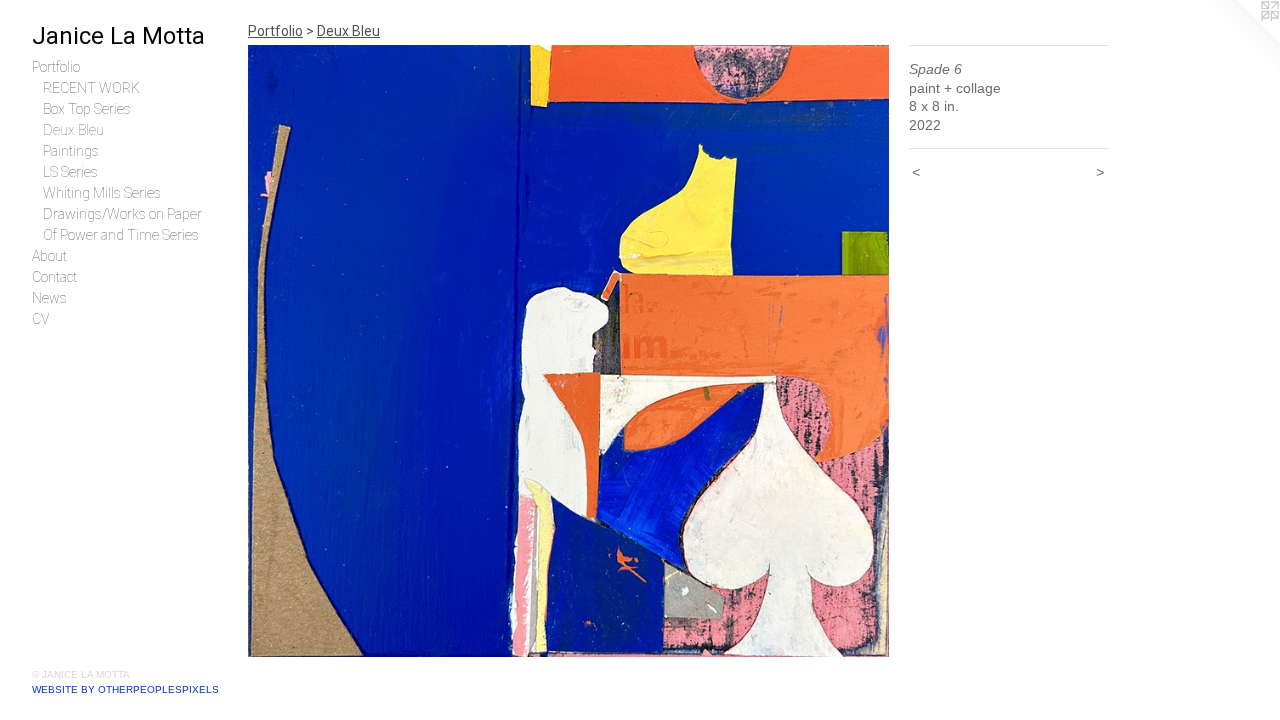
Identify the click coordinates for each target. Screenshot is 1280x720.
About (49, 256)
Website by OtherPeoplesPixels (125, 689)
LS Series (70, 172)
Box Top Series (87, 109)
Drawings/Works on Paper (122, 214)
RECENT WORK (91, 88)
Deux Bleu (73, 130)
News (49, 298)
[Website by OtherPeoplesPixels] (1240, 40)
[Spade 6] (568, 351)
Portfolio (56, 67)
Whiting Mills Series (102, 193)
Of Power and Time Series (121, 235)
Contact (54, 277)
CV (40, 319)
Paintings (71, 151)
